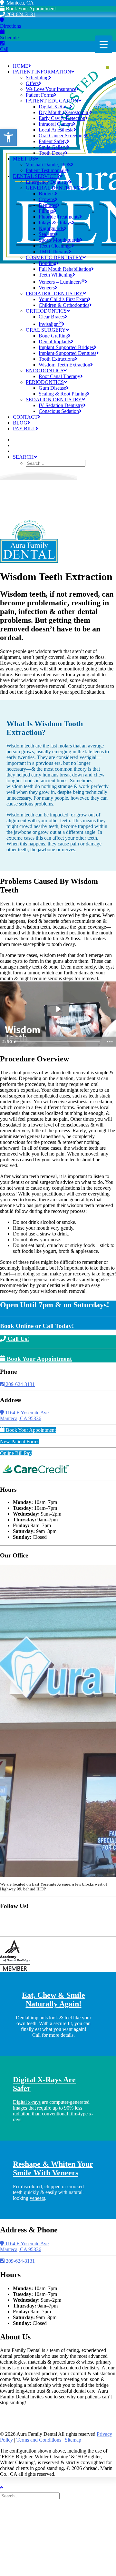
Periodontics (45, 382)
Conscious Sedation (59, 411)
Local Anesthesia (56, 130)
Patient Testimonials (46, 170)
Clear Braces (52, 317)
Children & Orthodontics (64, 305)
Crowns (47, 199)
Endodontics (45, 371)
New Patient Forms (20, 1442)
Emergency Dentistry (47, 182)
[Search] (30, 2496)
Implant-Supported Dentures (68, 353)
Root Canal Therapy (59, 376)
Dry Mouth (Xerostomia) (64, 112)
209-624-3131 (20, 14)
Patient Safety (53, 141)
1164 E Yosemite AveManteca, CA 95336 (24, 1415)
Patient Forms (40, 95)
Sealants (47, 234)
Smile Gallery (53, 147)
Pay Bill (24, 429)
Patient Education (52, 101)
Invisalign (50, 324)
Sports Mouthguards (59, 240)
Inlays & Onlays (55, 223)
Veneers (47, 288)
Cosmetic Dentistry (54, 257)
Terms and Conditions (39, 2440)
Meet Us (24, 159)
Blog (20, 423)
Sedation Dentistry (54, 400)
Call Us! (18, 1339)
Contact (25, 417)
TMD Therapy (54, 252)
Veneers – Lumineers (62, 282)
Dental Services (36, 176)
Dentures (48, 205)
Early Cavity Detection (62, 118)
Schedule (9, 38)
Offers (32, 83)
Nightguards (51, 228)
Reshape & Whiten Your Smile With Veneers (53, 2168)
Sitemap (73, 2440)
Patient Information (42, 72)
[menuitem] (64, 112)
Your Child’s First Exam (63, 299)
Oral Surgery (46, 330)
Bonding (48, 263)
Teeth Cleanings (55, 246)
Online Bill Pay (16, 1453)
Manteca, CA (19, 3)
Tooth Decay (52, 153)
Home (21, 66)
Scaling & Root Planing (63, 394)
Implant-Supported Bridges (66, 347)
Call (4, 49)
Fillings (46, 211)
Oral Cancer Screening (62, 136)
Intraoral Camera (56, 124)
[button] (8, 137)
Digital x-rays (27, 2102)
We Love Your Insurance (51, 89)
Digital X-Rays (54, 107)
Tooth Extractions (57, 359)
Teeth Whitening (56, 275)
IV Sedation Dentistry (61, 405)
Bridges (47, 194)
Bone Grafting (53, 336)
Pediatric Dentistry (54, 293)
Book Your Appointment (30, 9)
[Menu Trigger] (104, 44)
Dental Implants (55, 342)
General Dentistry (53, 188)
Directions (10, 26)
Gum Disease (52, 388)
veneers (37, 2198)
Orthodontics (46, 311)
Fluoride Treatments (59, 217)
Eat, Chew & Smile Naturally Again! (53, 2000)
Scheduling (37, 78)
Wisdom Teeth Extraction (64, 365)
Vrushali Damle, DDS (48, 165)
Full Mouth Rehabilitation (65, 269)
